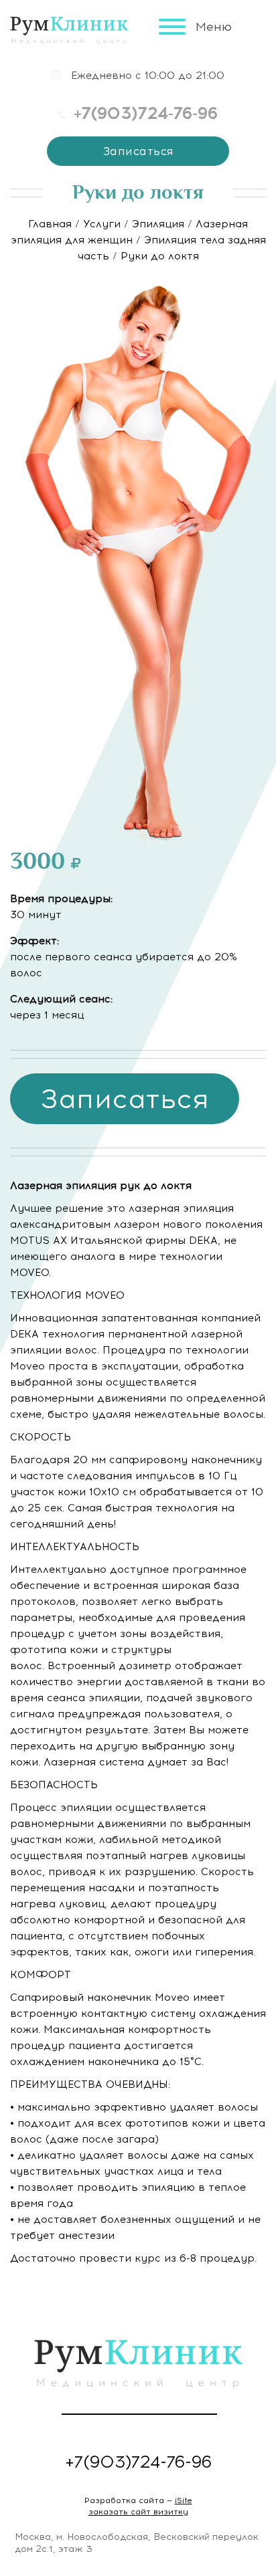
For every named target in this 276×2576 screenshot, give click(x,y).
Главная (50, 224)
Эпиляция (158, 224)
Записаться (138, 151)
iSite (184, 2500)
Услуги (102, 224)
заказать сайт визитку (138, 2512)
